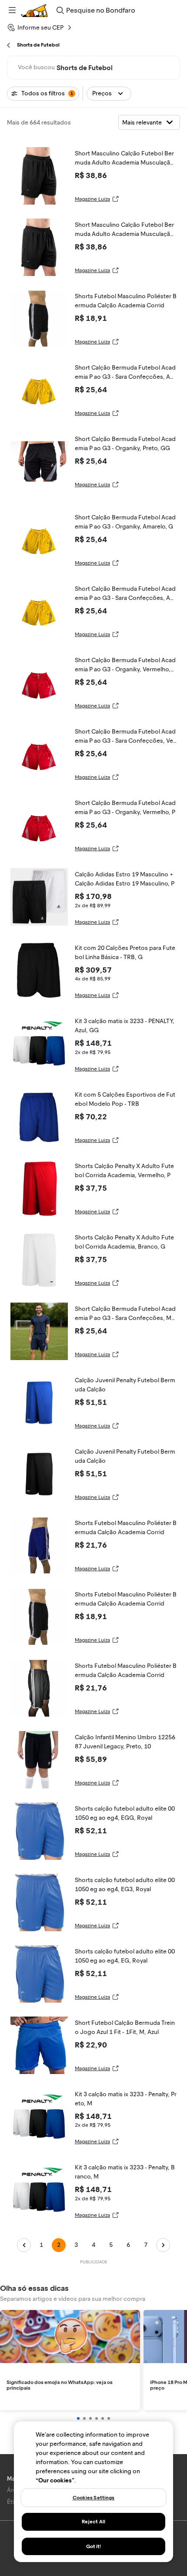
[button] (109, 94)
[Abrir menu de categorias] (12, 10)
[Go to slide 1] (78, 2418)
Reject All (93, 2522)
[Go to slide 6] (109, 2418)
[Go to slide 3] (90, 2418)
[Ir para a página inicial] (34, 10)
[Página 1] (24, 2245)
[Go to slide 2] (84, 2418)
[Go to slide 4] (97, 2418)
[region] (93, 2492)
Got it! (94, 2546)
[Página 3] (163, 2245)
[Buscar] (60, 10)
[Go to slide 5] (103, 2418)
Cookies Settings (94, 2498)
